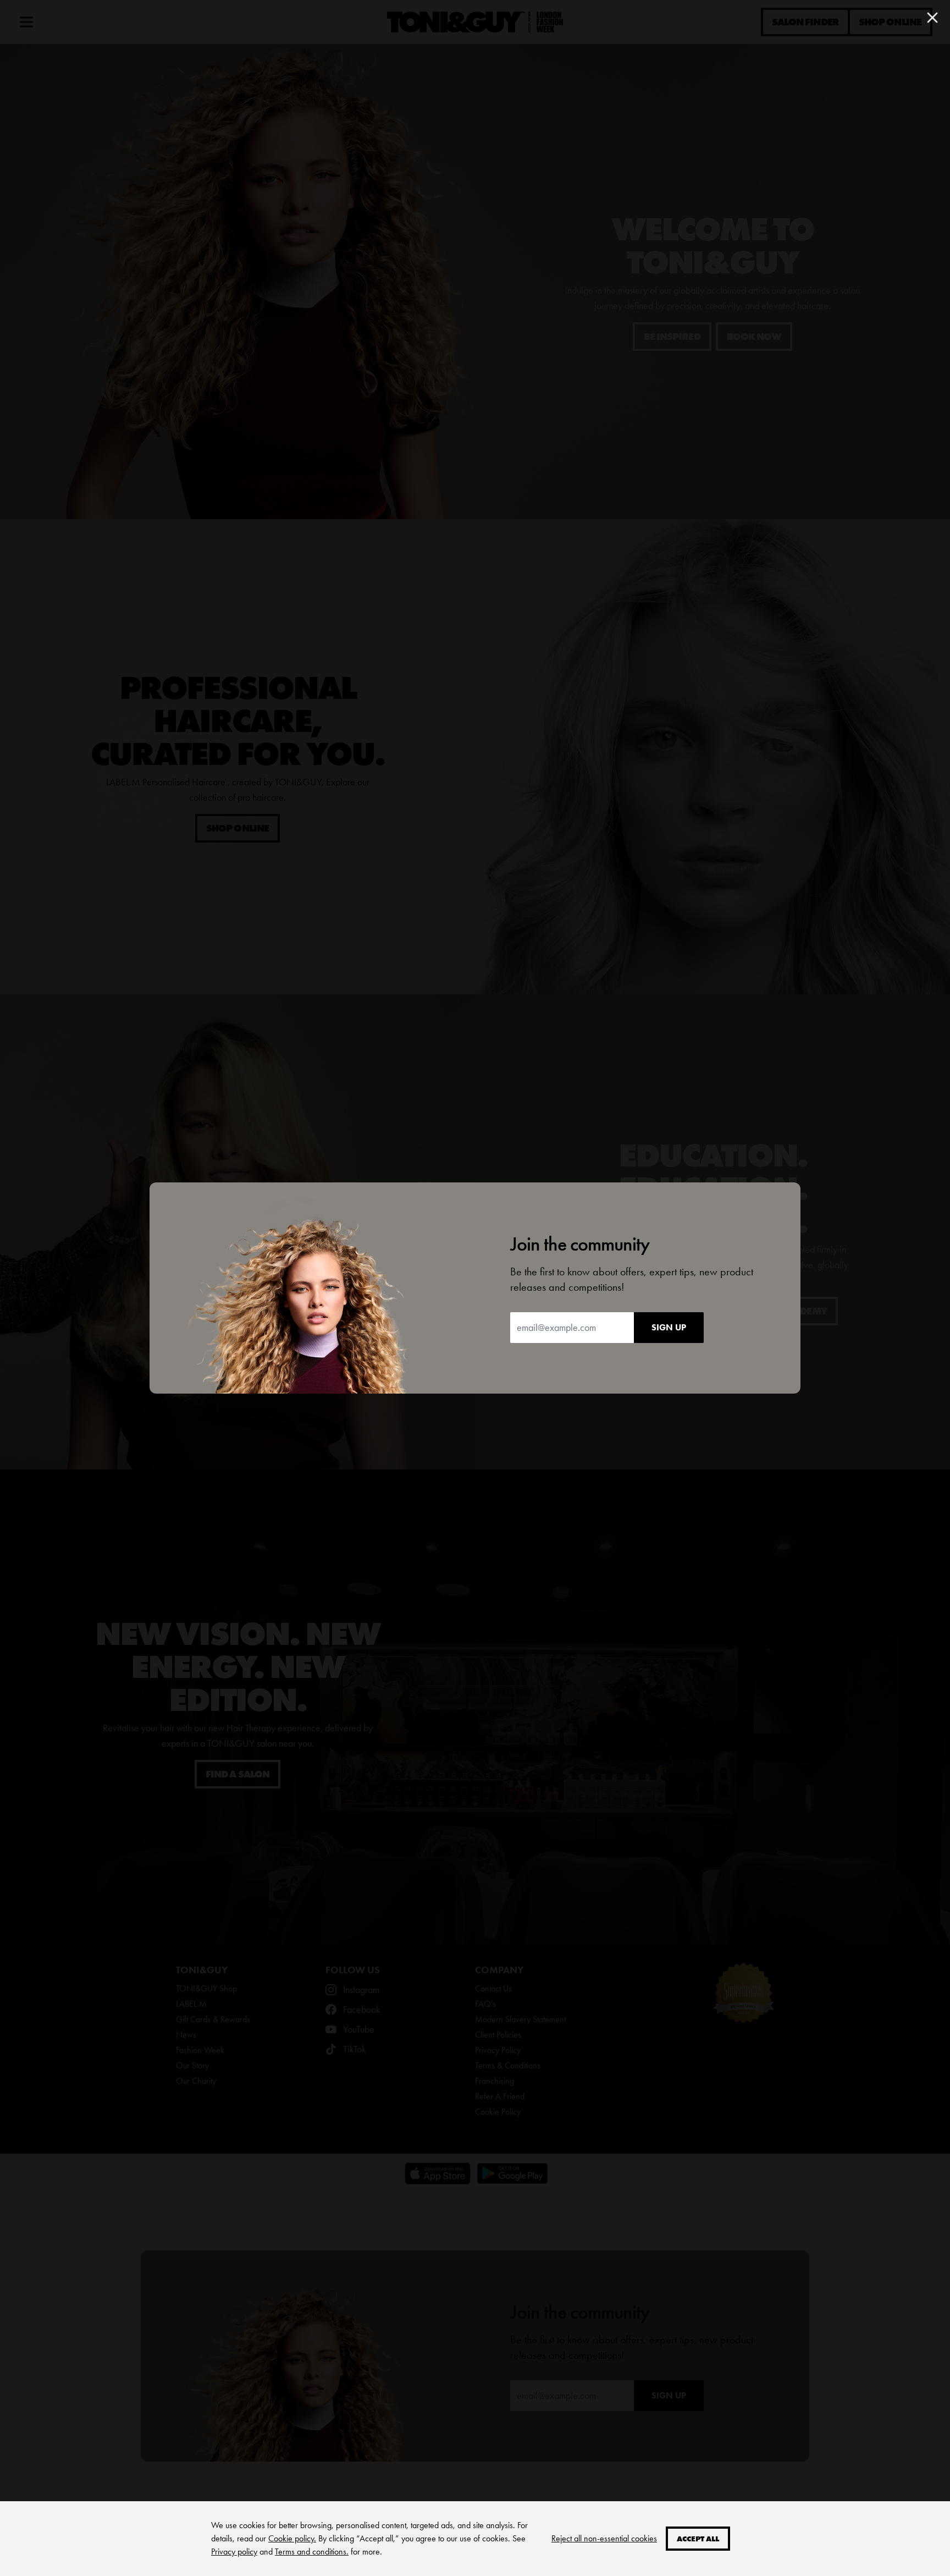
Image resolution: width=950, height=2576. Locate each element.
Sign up (669, 1327)
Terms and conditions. (312, 2552)
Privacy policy (234, 2552)
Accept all (698, 2539)
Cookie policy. (292, 2538)
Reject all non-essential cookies (604, 2538)
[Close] (932, 18)
